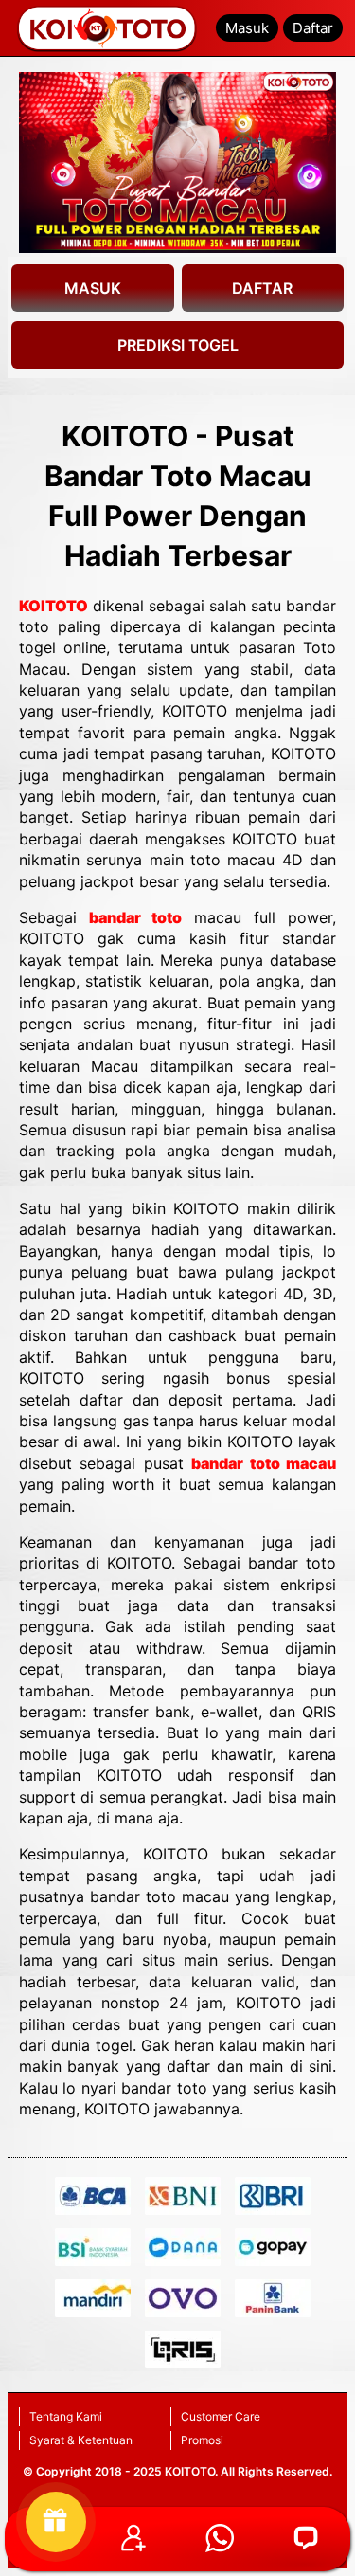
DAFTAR (262, 288)
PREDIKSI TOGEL (178, 345)
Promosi (202, 2440)
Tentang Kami (66, 2416)
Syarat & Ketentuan (81, 2440)
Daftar (313, 28)
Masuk (247, 28)
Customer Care (221, 2416)
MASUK (93, 288)
